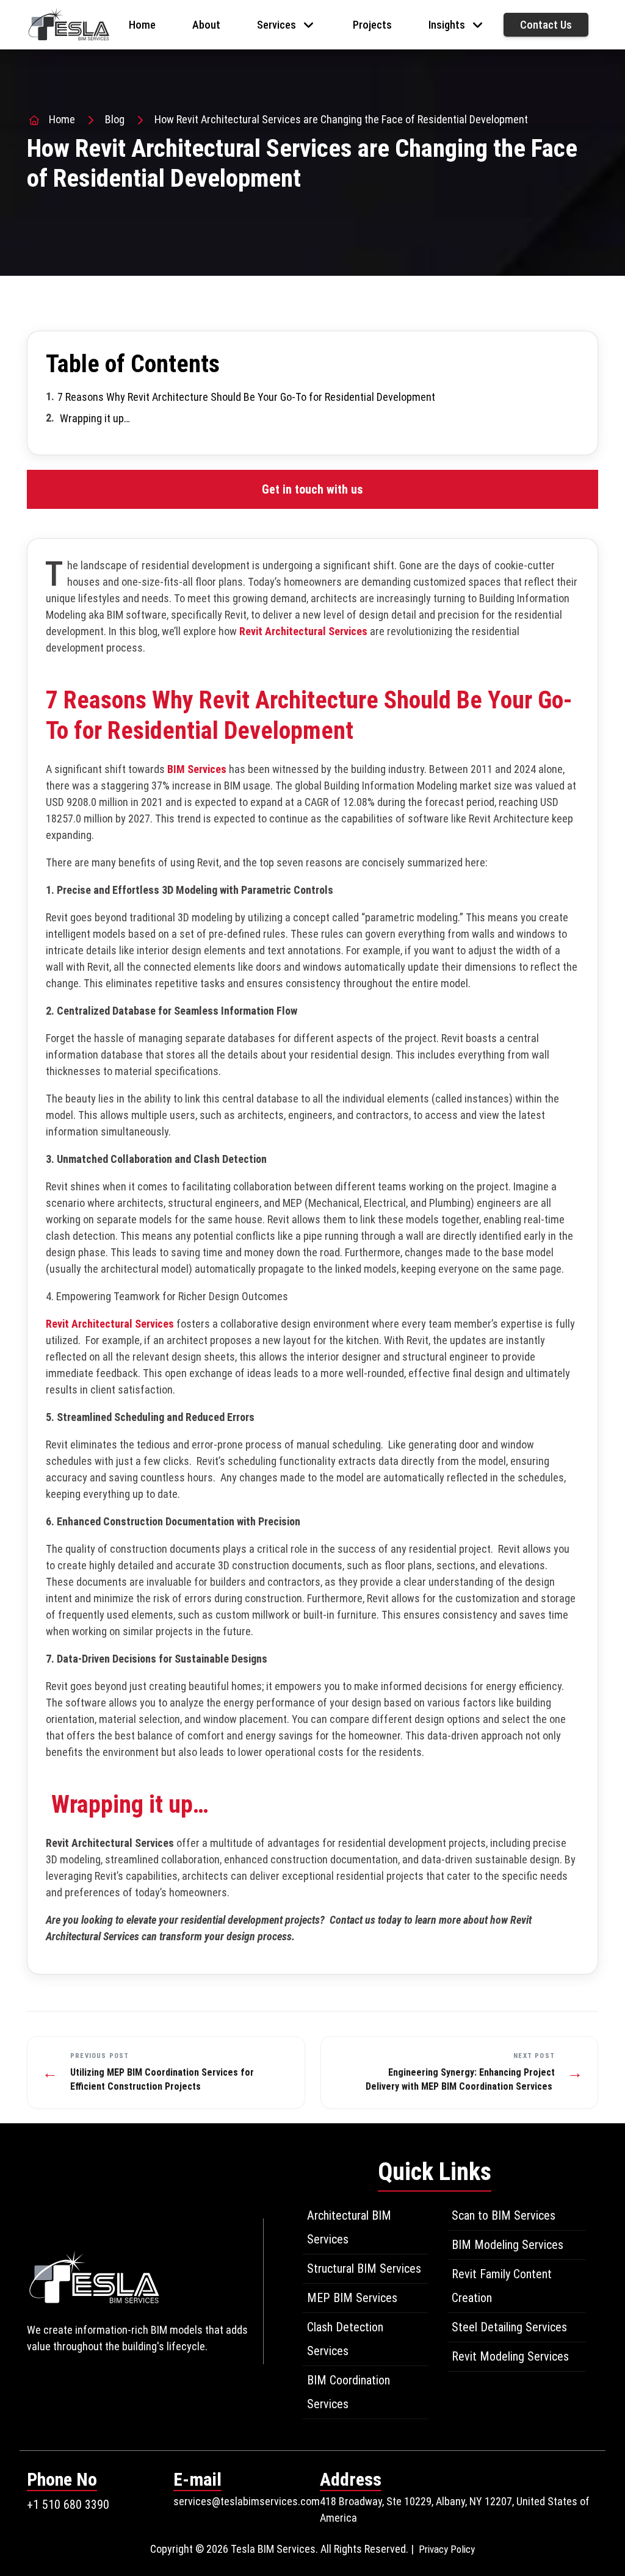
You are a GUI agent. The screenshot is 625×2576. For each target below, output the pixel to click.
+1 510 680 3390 (68, 2505)
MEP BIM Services (352, 2298)
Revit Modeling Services (510, 2356)
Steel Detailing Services (509, 2327)
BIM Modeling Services (508, 2245)
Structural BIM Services (364, 2268)
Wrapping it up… (95, 418)
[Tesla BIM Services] (69, 23)
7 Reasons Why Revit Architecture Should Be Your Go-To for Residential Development (247, 397)
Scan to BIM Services (504, 2215)
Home (142, 25)
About (206, 25)
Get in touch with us (312, 489)
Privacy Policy (447, 2549)
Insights (447, 25)
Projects (372, 25)
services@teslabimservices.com (247, 2501)
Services (276, 25)
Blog (115, 119)
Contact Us (546, 25)
